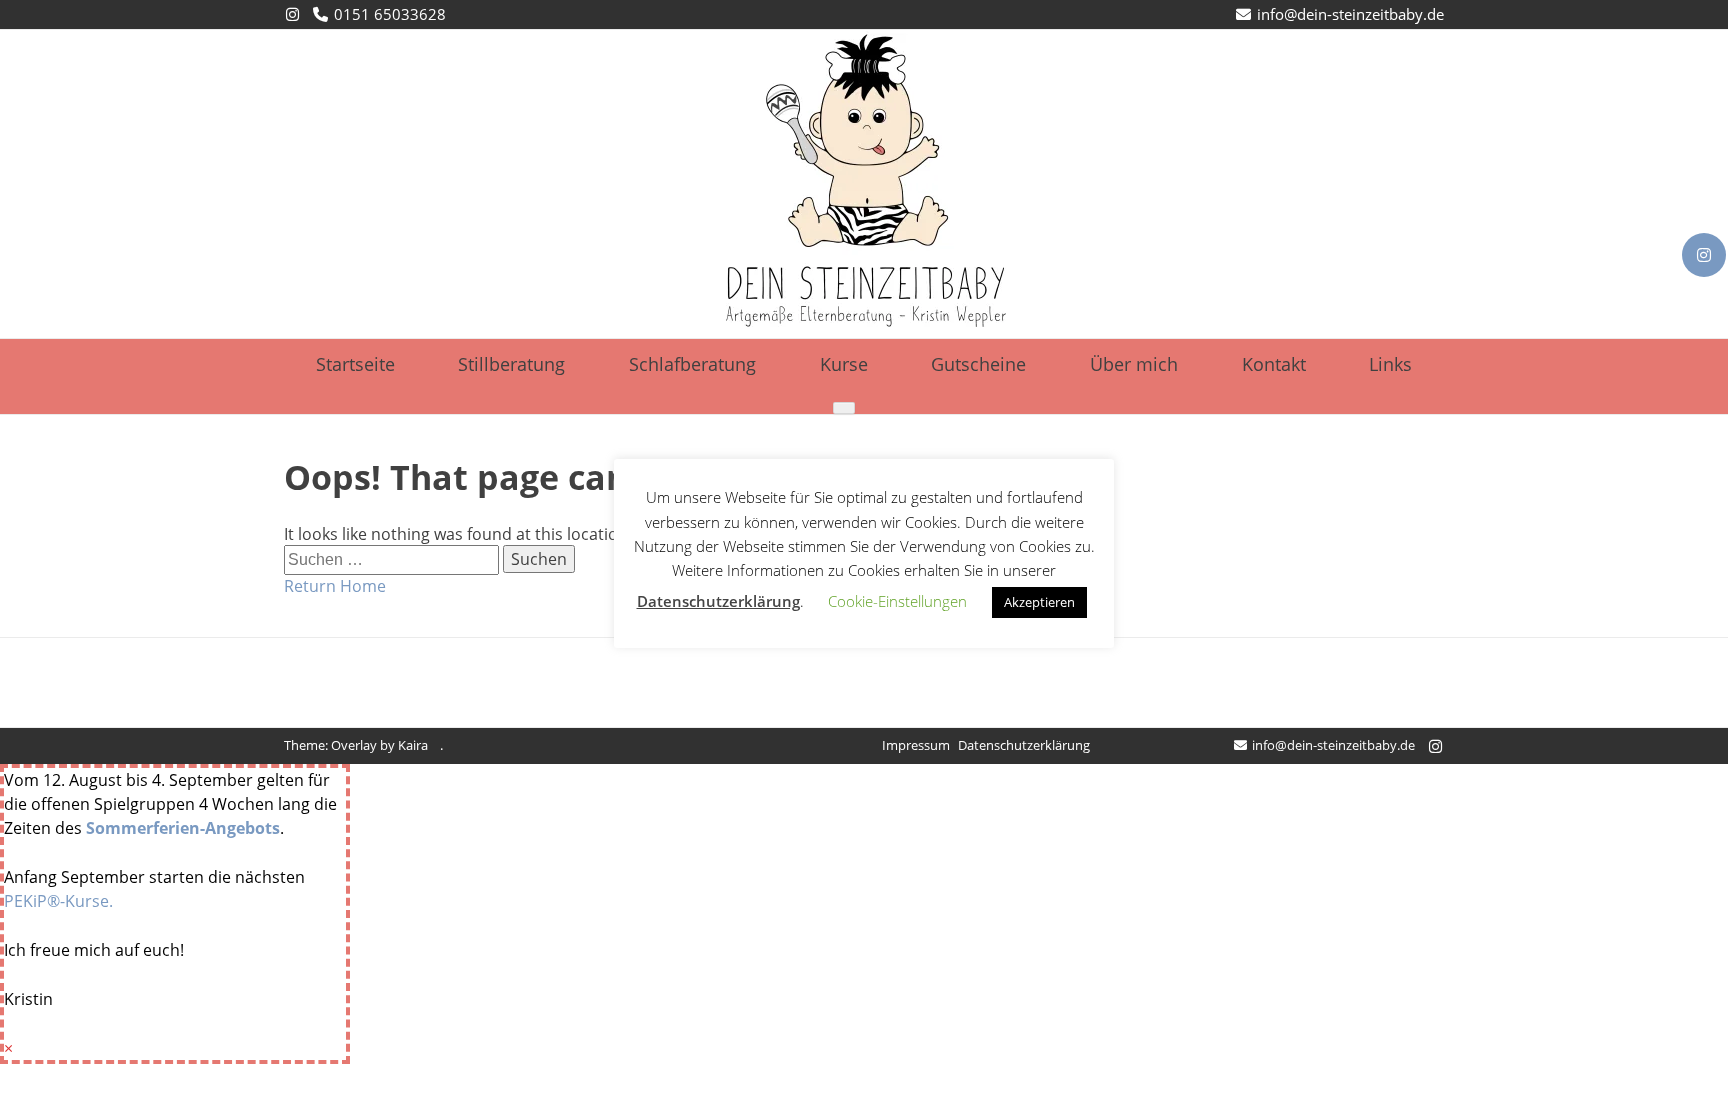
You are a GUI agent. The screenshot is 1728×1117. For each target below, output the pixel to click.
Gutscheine (978, 364)
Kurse (844, 364)
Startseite (355, 364)
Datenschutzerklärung (1024, 745)
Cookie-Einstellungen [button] (897, 601)
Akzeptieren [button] (1039, 602)
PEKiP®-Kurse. (58, 901)
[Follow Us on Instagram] (1704, 255)
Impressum (916, 745)
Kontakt (1274, 364)
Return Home (335, 586)
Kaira (413, 745)
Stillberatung (511, 364)
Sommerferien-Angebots (183, 828)
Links (1390, 364)
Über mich (1134, 364)
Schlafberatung (692, 364)
